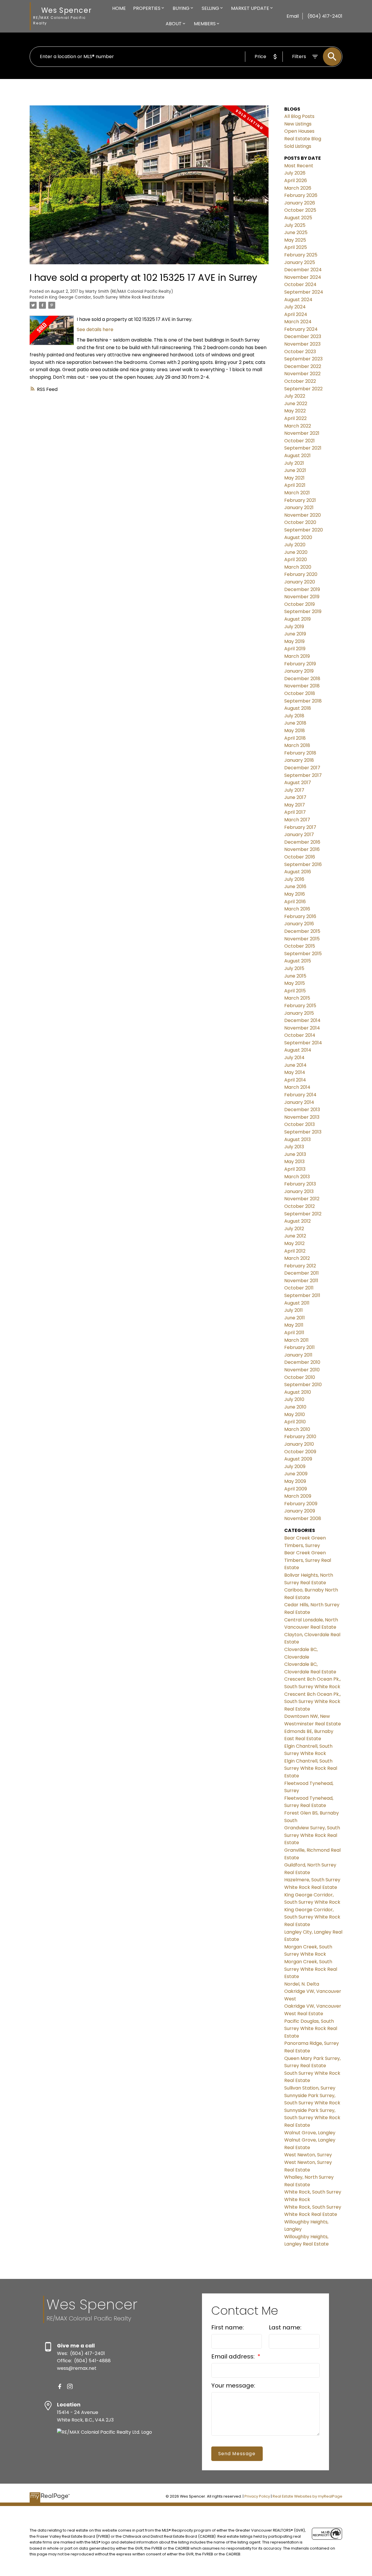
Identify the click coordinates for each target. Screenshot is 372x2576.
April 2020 (296, 559)
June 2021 (295, 470)
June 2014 (295, 1065)
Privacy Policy (257, 2496)
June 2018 (295, 723)
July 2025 (295, 225)
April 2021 (295, 485)
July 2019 (294, 627)
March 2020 (298, 567)
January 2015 (299, 1013)
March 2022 (298, 426)
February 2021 (300, 500)
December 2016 (302, 842)
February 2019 (300, 664)
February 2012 (300, 1266)
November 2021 (302, 433)
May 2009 (295, 1481)
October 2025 (300, 210)
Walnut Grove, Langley (310, 2133)
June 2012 (295, 1236)
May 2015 (295, 983)
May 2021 (294, 478)
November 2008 (303, 1518)
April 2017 (295, 812)
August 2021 (297, 456)
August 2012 (297, 1221)
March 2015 (297, 998)
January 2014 (299, 1102)
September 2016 (303, 864)
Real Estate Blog (303, 139)
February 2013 (300, 1184)
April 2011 (294, 1333)
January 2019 (299, 671)
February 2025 (301, 255)
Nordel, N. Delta (302, 1984)
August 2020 (298, 537)
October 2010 (300, 1377)
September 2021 (303, 448)
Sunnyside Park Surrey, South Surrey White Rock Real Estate (312, 2118)
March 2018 (297, 745)
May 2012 (294, 1243)
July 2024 (295, 307)
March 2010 (297, 1429)
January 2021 (299, 508)
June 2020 (296, 552)
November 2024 (303, 277)
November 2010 (302, 1370)
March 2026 (298, 188)
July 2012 (294, 1229)
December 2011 (302, 1273)
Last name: (285, 2327)
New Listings (298, 124)
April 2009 (296, 1489)
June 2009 (296, 1474)
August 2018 (298, 708)
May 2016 (295, 894)
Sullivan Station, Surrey (310, 2088)
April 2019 (295, 649)
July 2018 (294, 716)
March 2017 (297, 820)
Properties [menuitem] (147, 8)
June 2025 (296, 232)
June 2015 (295, 976)
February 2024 (301, 329)
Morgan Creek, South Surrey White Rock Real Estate (311, 1969)
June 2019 (295, 634)
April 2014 (295, 1080)
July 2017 (294, 790)
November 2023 (302, 344)
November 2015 (302, 939)
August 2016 (298, 872)
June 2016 (295, 886)
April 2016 (295, 902)
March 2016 (297, 909)
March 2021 (297, 493)
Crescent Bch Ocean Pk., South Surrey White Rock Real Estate (312, 1702)
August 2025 (298, 218)
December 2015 (302, 931)
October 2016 (300, 857)
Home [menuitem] (119, 8)
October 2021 (299, 441)
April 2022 (295, 418)
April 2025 (296, 247)
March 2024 (298, 322)
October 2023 (300, 352)
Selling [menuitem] (210, 8)
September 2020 (304, 530)
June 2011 (295, 1318)
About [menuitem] (174, 24)
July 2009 (295, 1466)
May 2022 (295, 411)
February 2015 (300, 1006)
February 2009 (301, 1504)
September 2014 (303, 1043)
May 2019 (294, 641)
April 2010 (295, 1422)
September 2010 (303, 1385)
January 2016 (299, 924)
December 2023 (303, 336)
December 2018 (302, 679)
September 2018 (303, 701)
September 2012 (303, 1214)
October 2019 (299, 604)
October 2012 (299, 1206)
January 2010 (299, 1444)
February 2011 (299, 1347)
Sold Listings (298, 146)
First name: (228, 2327)
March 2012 (297, 1258)
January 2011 (298, 1355)
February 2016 (300, 916)
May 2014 (295, 1072)
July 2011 (294, 1310)
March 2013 (297, 1177)
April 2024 (296, 314)
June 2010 (295, 1407)
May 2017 (295, 805)
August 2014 (298, 1050)
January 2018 (299, 760)
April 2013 (295, 1169)
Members (205, 24)
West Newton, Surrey (308, 2155)
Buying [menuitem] (181, 8)
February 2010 (300, 1437)
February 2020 (301, 574)
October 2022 (300, 381)
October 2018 (300, 693)
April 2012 (295, 1251)
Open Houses (299, 131)
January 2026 (300, 203)
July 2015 (294, 968)
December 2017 (302, 768)
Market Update (250, 8)
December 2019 (302, 589)
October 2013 (299, 1124)
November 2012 (302, 1199)
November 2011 (301, 1281)
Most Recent (299, 166)
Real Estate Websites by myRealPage (307, 2496)
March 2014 (297, 1087)
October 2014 (300, 1035)
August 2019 (297, 619)
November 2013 (302, 1117)
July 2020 (295, 545)
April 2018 (295, 738)
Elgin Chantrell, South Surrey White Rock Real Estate (311, 1768)
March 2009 (298, 1496)
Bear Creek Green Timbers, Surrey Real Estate (308, 1560)
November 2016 (302, 849)
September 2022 (303, 389)
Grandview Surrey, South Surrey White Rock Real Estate (312, 1835)
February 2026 (301, 195)
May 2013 (294, 1162)
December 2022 (303, 366)
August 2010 (298, 1392)
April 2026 (296, 180)
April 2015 (295, 991)
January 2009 (300, 1511)
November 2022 (302, 374)
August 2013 (297, 1139)
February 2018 (300, 753)
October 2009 (300, 1452)
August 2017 (298, 783)
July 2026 (295, 173)
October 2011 (299, 1288)
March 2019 (297, 656)
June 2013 (295, 1154)
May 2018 (295, 731)
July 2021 (294, 463)
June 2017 (295, 797)
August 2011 (297, 1303)
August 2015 (298, 961)
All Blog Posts (299, 116)
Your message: (233, 2385)
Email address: (234, 2356)
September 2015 (303, 954)
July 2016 (294, 879)
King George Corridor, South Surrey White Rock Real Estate (107, 297)
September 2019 (303, 611)
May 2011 (294, 1325)
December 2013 (302, 1110)
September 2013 (303, 1132)
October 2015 (300, 946)
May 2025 (295, 240)
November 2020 (303, 515)
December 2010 (302, 1362)
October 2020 (300, 522)
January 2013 (299, 1191)
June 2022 (296, 404)
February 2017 (300, 827)
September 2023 (303, 359)
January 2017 (299, 835)
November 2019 (302, 597)
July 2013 (294, 1147)
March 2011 (296, 1340)
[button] (60, 2387)
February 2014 (300, 1095)
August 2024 (298, 300)
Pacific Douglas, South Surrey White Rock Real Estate (311, 2029)
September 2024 (304, 292)
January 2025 (300, 262)
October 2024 (300, 284)
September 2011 (302, 1295)
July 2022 (295, 396)
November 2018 (302, 686)
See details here (95, 329)
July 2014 (294, 1058)
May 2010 (295, 1414)
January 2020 (300, 582)
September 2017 (303, 775)
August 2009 (298, 1459)
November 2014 (302, 1028)
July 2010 (294, 1399)
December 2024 (303, 270)
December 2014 (302, 1020)
